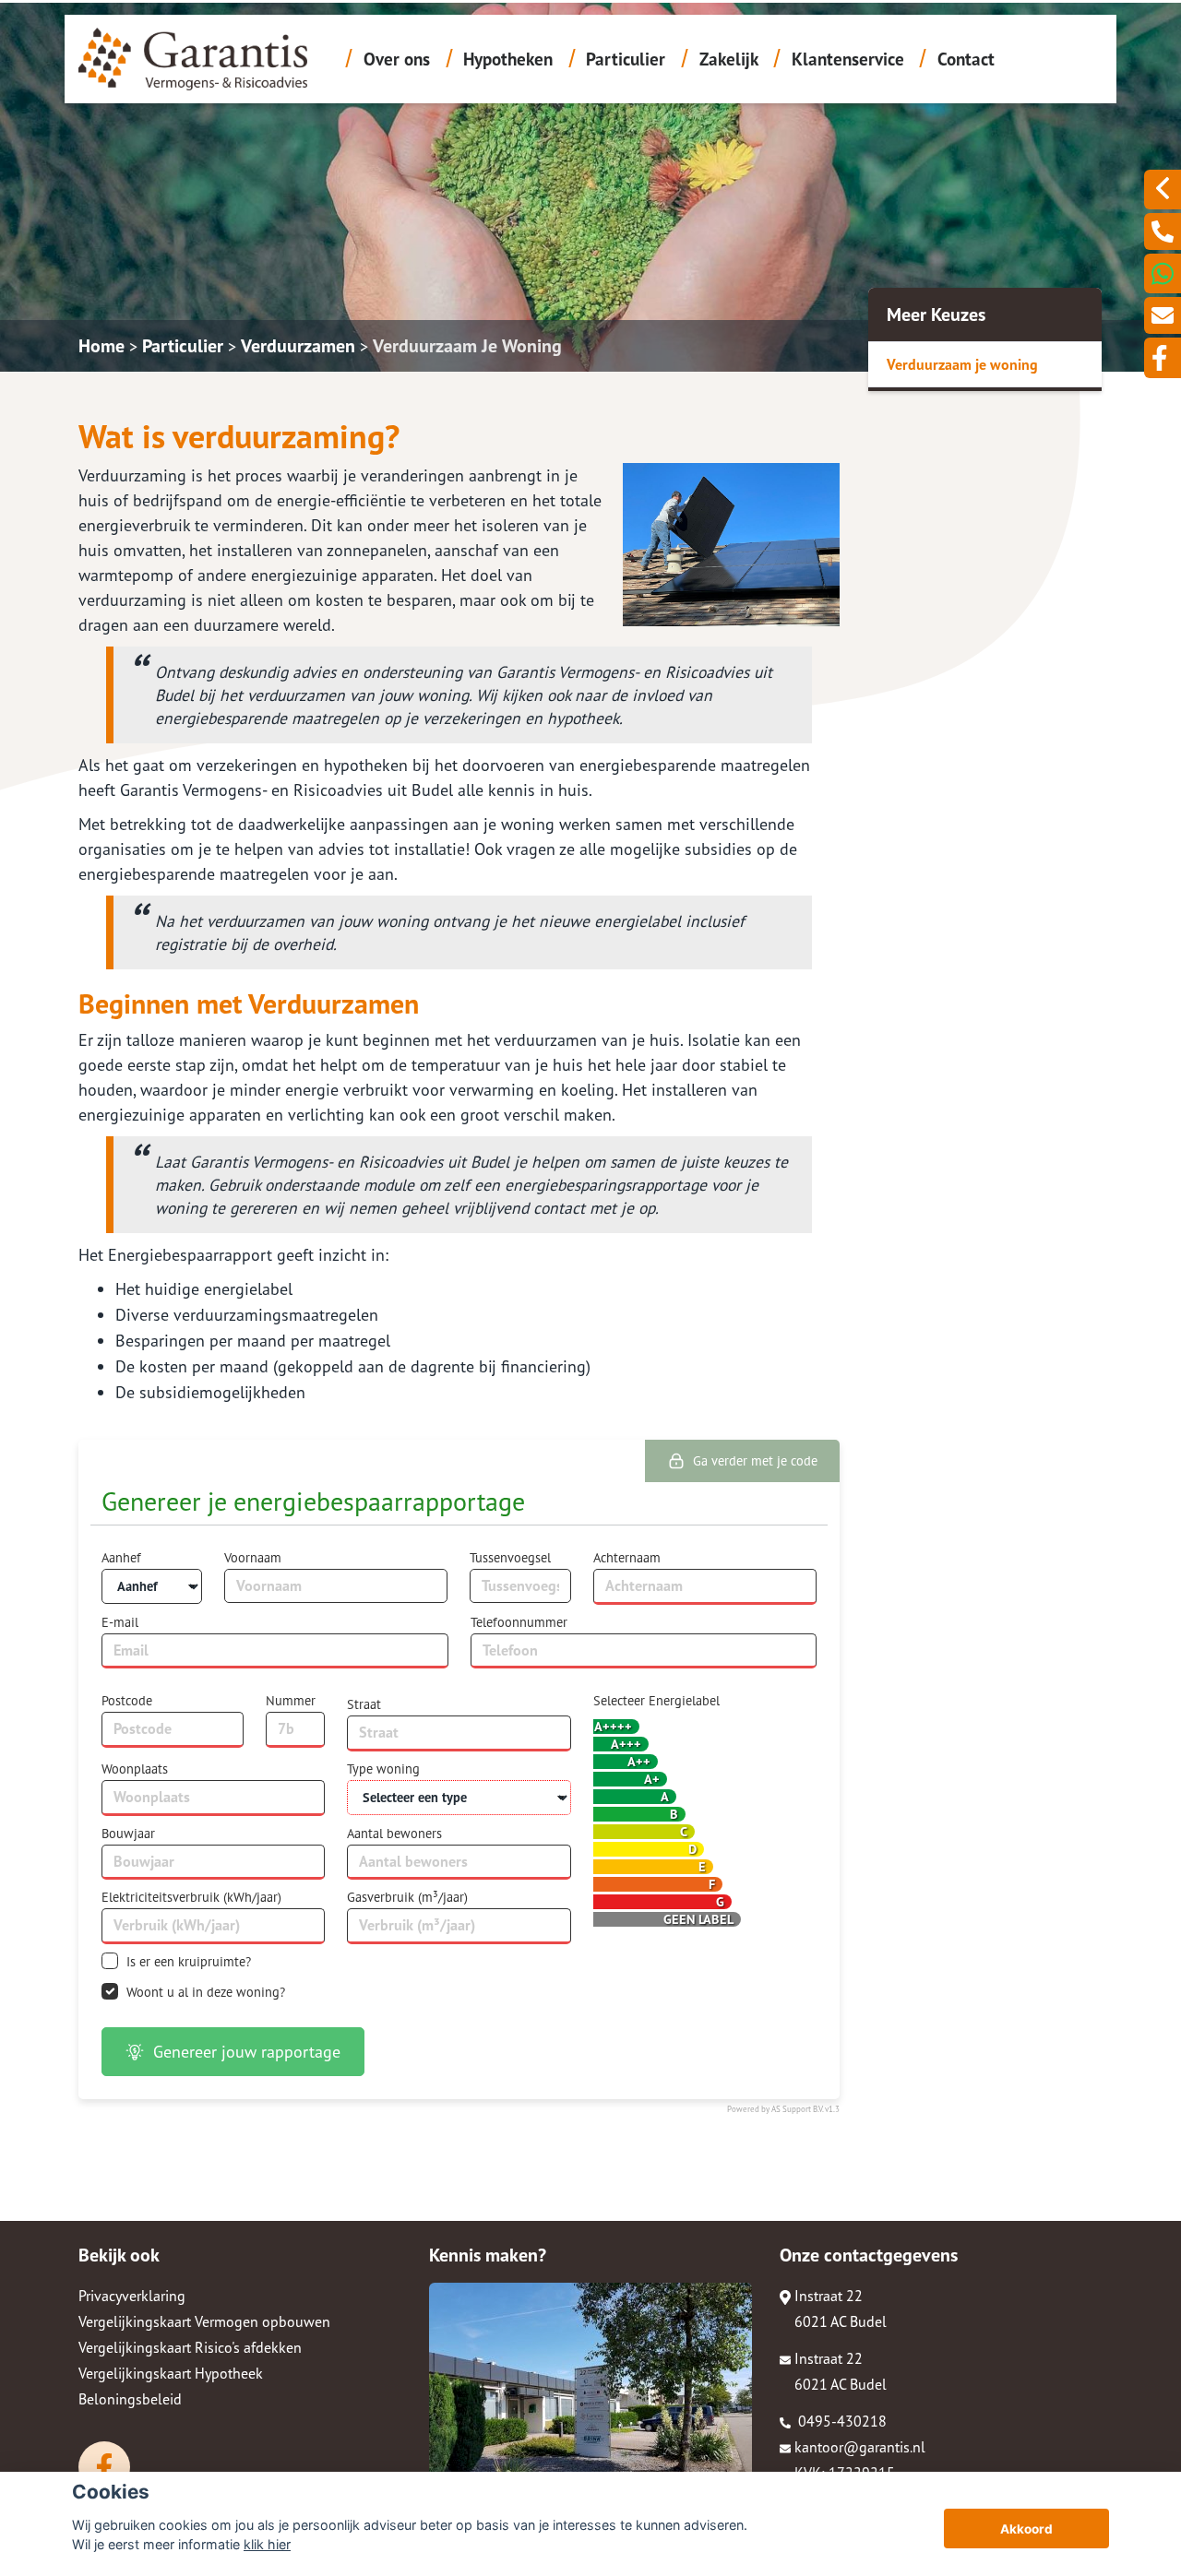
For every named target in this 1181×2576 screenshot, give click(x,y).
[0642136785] (1163, 273)
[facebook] (1163, 358)
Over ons (397, 59)
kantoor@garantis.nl (860, 2447)
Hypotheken (508, 59)
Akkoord (1026, 2529)
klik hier (267, 2544)
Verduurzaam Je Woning (467, 346)
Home (101, 346)
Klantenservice (848, 59)
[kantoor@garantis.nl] (1163, 315)
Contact (966, 59)
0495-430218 (841, 2421)
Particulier (626, 59)
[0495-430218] (1163, 231)
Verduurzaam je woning (962, 364)
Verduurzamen (298, 346)
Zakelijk (729, 59)
